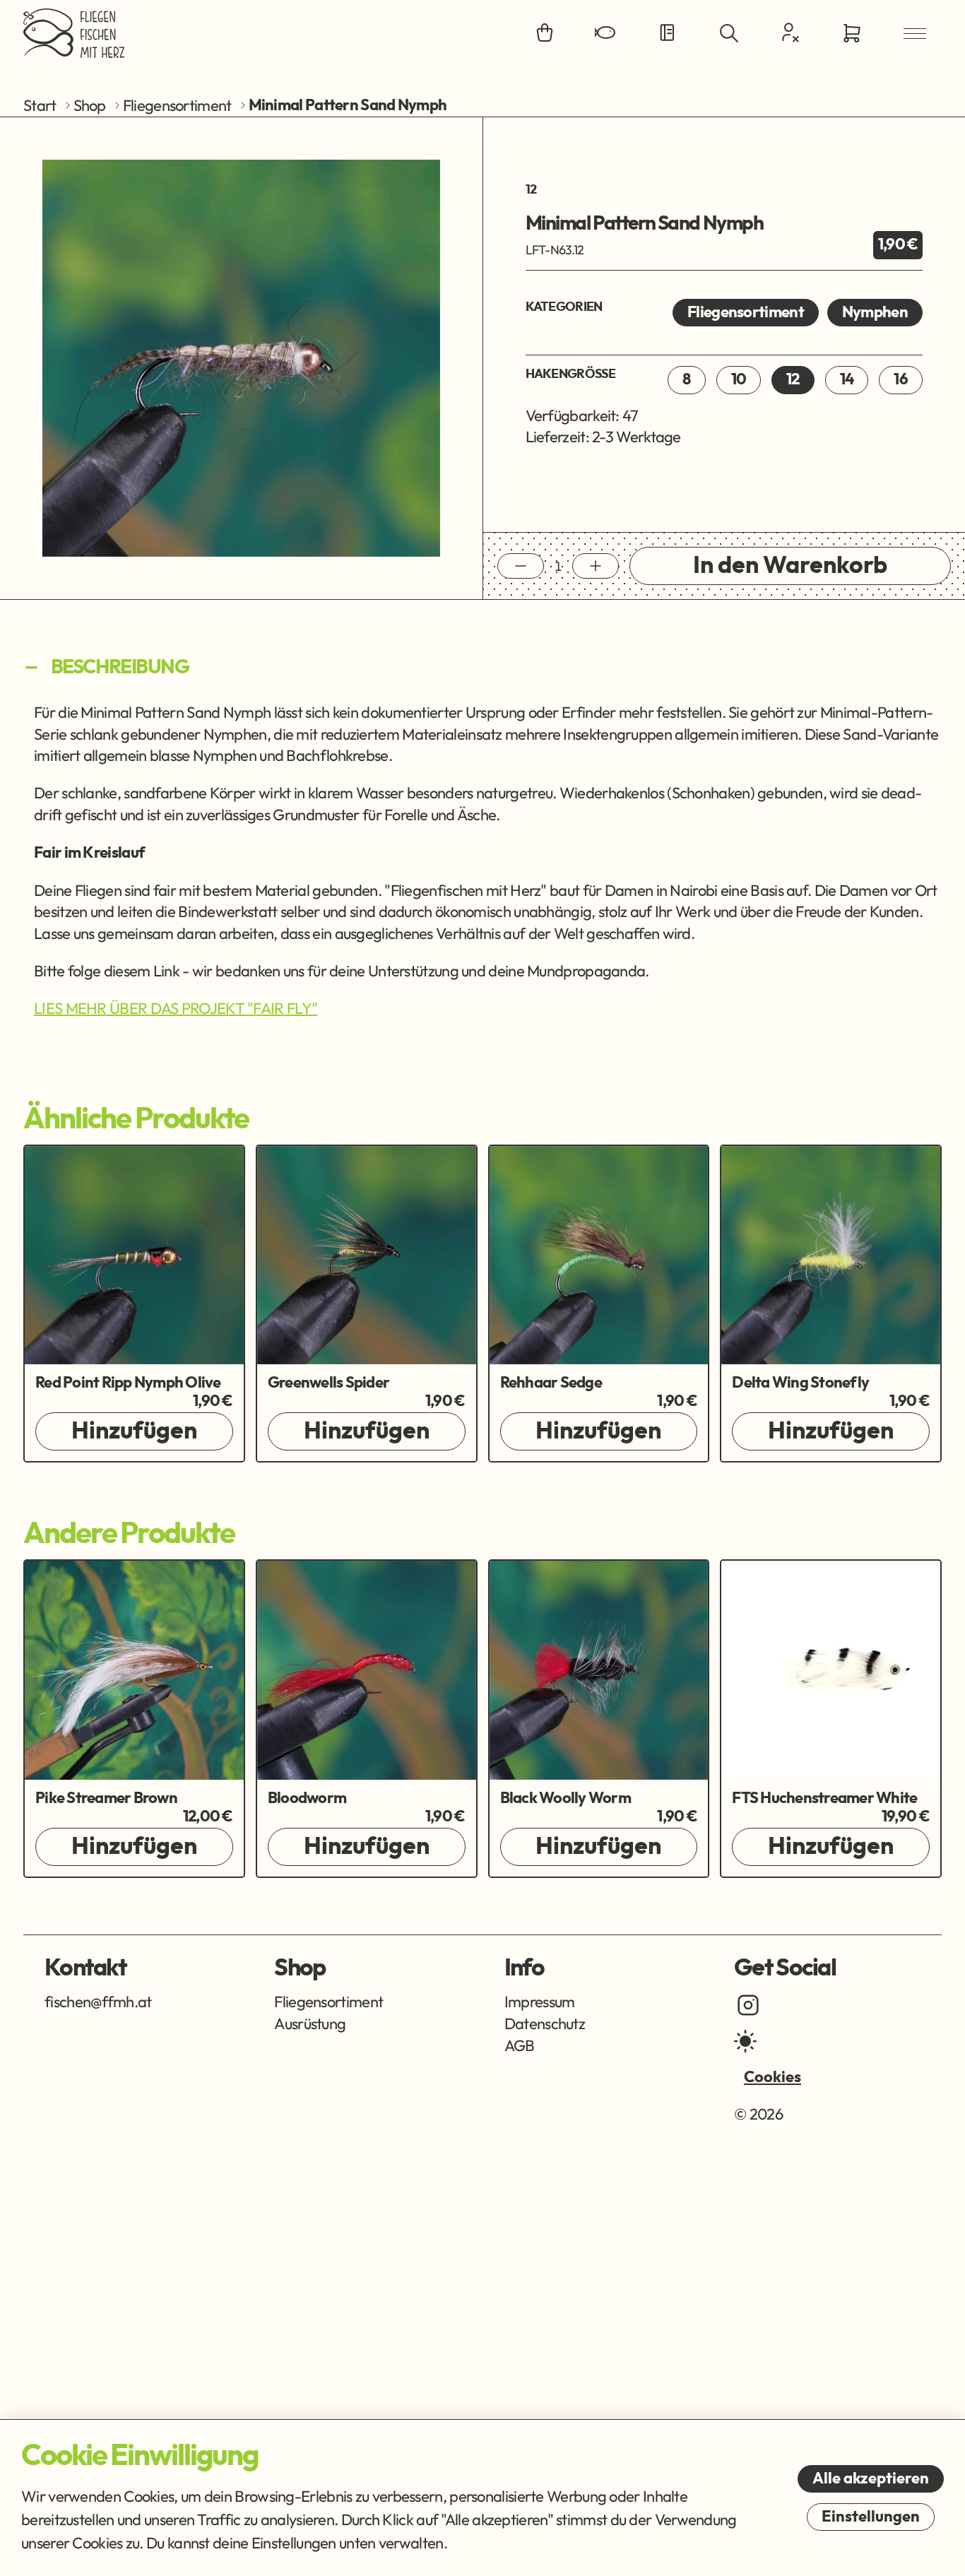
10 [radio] (739, 379)
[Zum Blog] (668, 34)
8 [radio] (686, 379)
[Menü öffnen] (915, 34)
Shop (90, 105)
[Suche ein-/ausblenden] (729, 34)
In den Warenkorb (790, 566)
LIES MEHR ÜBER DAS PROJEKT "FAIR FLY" (176, 1008)
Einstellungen (871, 2517)
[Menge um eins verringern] (521, 566)
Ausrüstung (310, 2023)
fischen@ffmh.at (98, 2002)
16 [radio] (901, 379)
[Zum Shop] (545, 34)
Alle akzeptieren (871, 2478)
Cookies (772, 2077)
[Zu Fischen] (606, 34)
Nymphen (875, 312)
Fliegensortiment (177, 105)
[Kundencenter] (791, 33)
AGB (520, 2045)
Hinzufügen (134, 1431)
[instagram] (748, 2005)
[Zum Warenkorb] (852, 34)
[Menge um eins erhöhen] (596, 566)
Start (40, 105)
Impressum (540, 2002)
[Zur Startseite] (74, 33)
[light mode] (745, 2041)
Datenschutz (545, 2023)
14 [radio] (847, 379)
